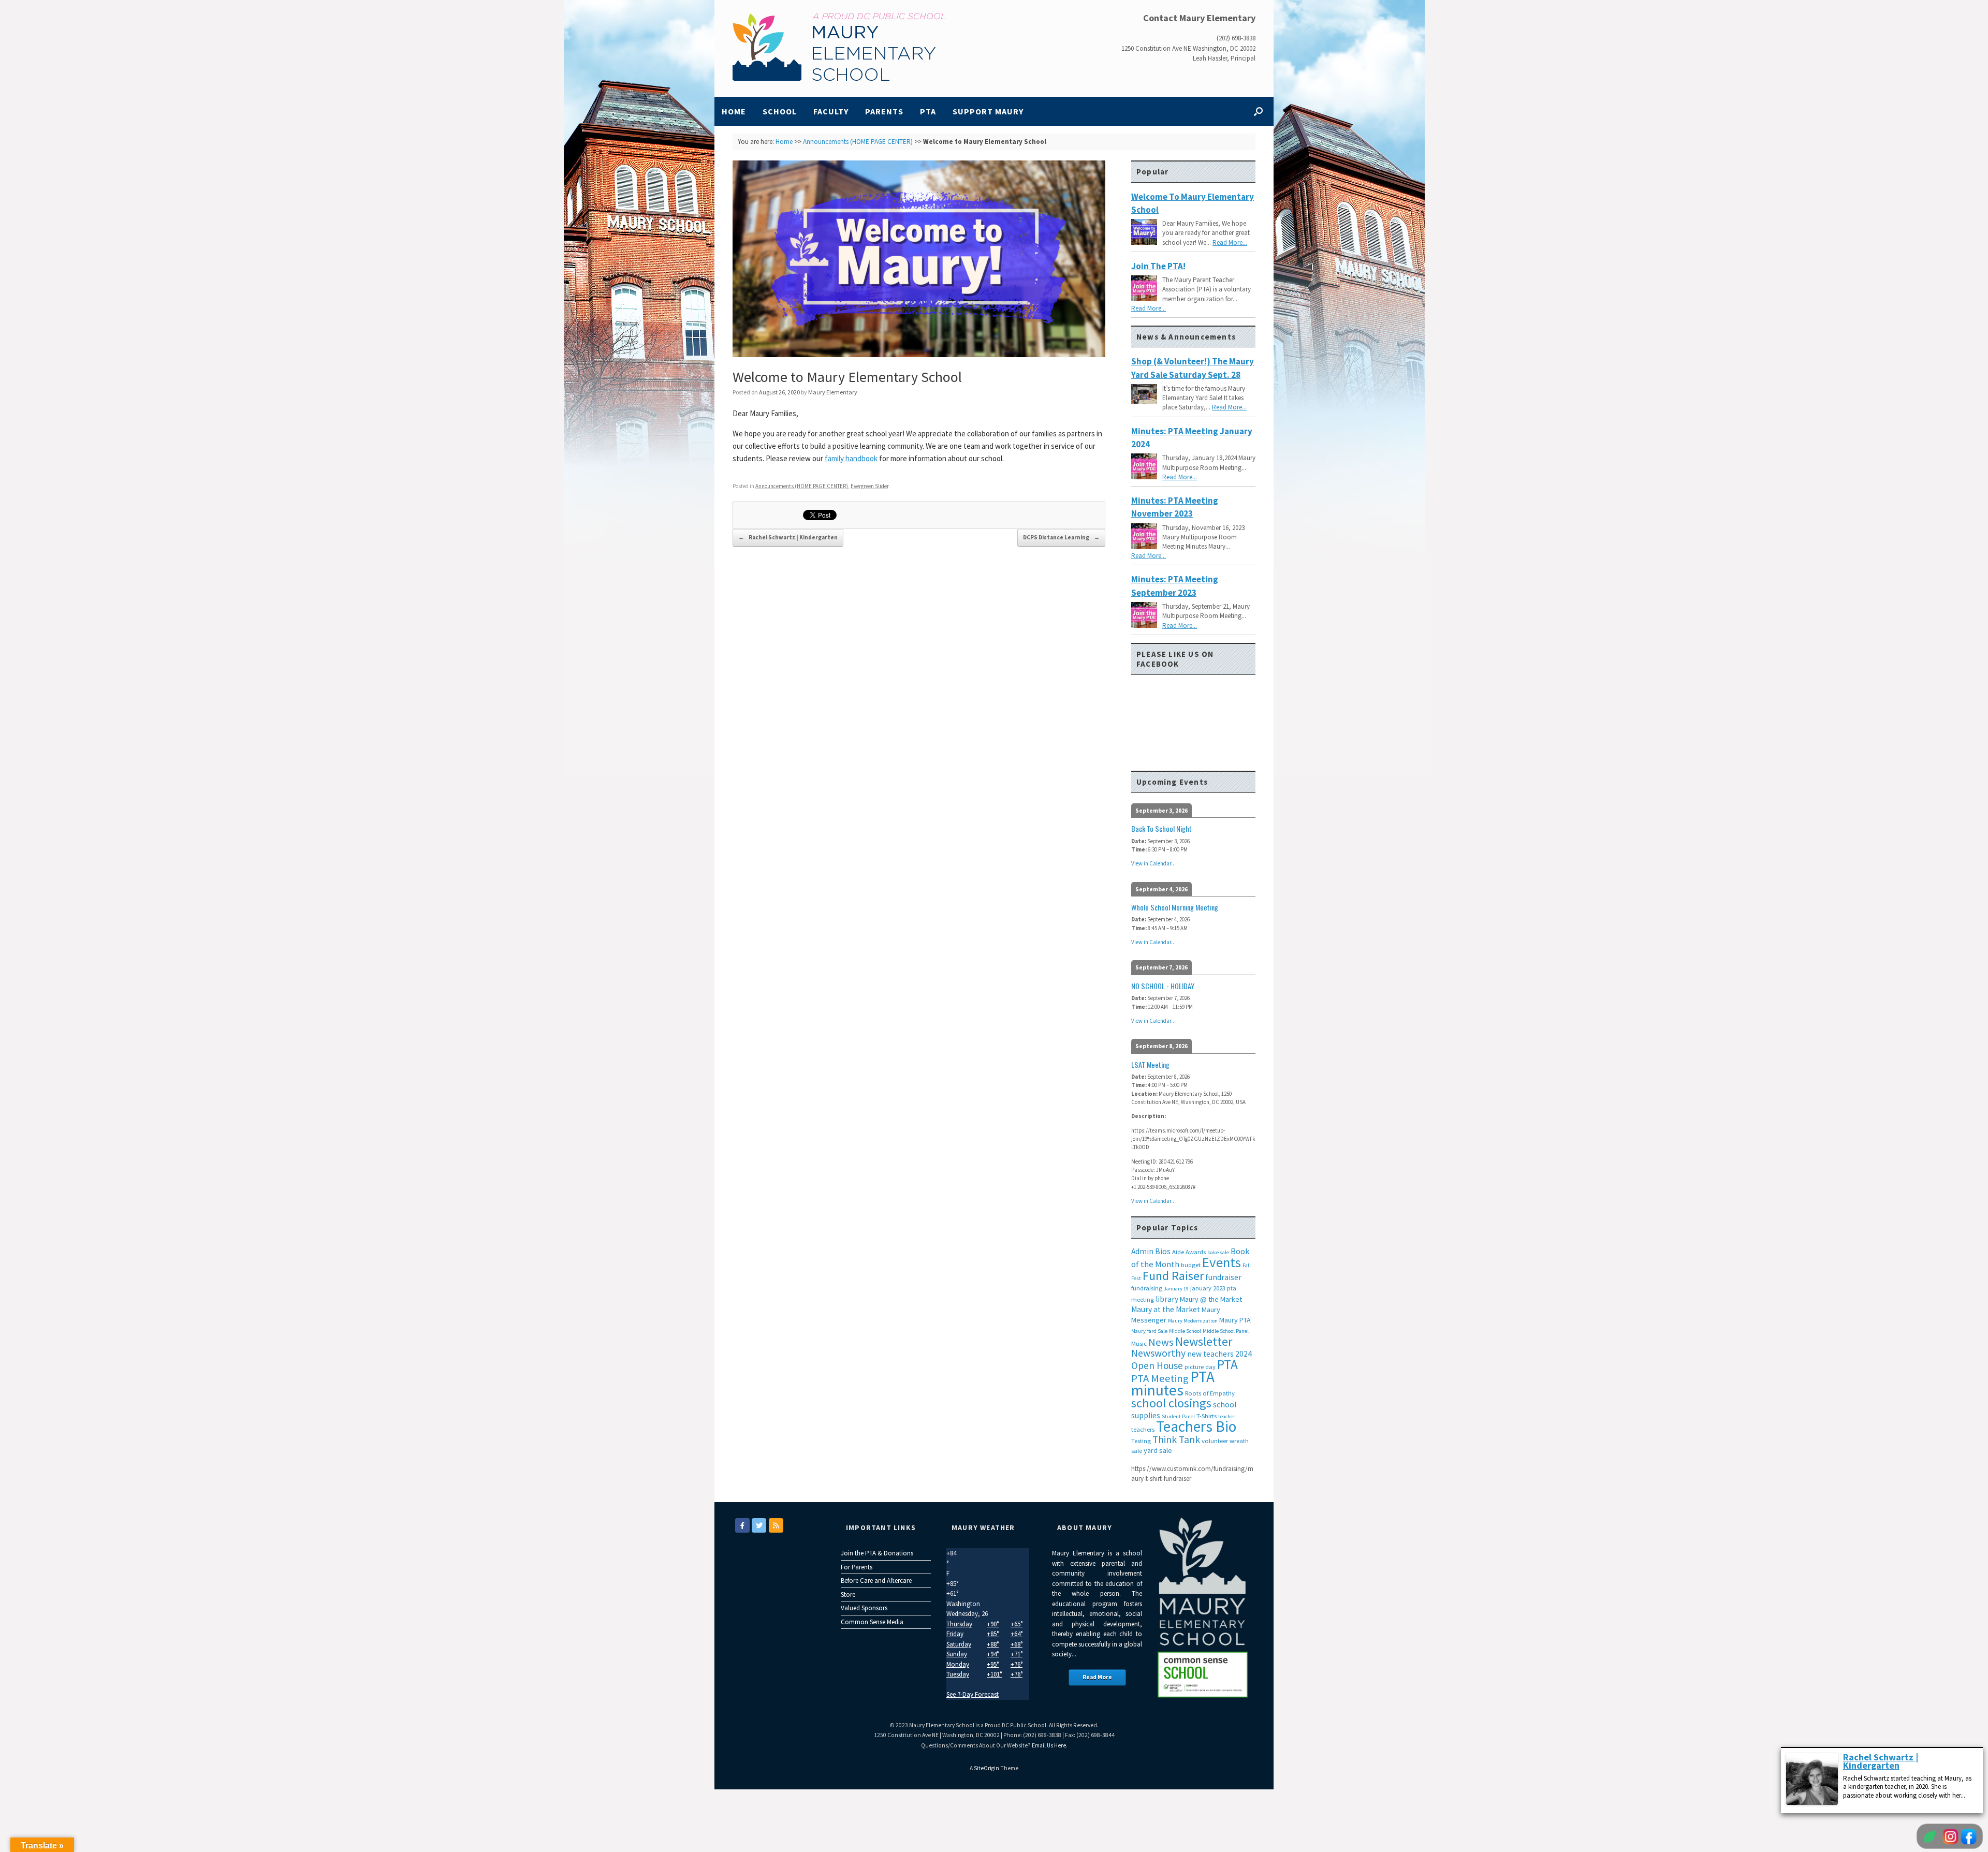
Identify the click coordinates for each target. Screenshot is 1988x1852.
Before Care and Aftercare (876, 1581)
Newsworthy (1158, 1353)
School (780, 111)
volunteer (1215, 1441)
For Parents (857, 1567)
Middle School (1185, 1331)
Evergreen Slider (869, 486)
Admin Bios (1151, 1251)
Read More (1097, 1677)
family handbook (851, 458)
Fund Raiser (1173, 1276)
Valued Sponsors (864, 1608)
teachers (1143, 1429)
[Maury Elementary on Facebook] (742, 1525)
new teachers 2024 (1219, 1354)
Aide (1178, 1252)
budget (1191, 1265)
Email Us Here (1049, 1745)
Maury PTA (1235, 1320)
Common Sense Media (872, 1622)
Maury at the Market (1166, 1309)
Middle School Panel (1226, 1331)
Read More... (1230, 242)
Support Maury (988, 111)
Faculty (831, 111)
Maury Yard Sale (1149, 1331)
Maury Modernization (1193, 1321)
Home (734, 111)
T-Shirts (1207, 1416)
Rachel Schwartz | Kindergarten (788, 537)
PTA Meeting (1160, 1378)
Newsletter (1204, 1341)
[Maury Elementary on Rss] (776, 1525)
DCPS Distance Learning (1061, 537)
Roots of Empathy (1210, 1393)
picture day (1200, 1367)
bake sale (1218, 1252)
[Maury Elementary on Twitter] (759, 1525)
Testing (1141, 1441)
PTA (928, 111)
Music (1139, 1343)
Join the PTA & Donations (877, 1553)
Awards (1196, 1252)
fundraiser (1223, 1277)
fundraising (1147, 1288)
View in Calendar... (1153, 863)
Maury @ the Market (1211, 1299)
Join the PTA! (1158, 266)
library (1167, 1299)
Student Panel (1178, 1416)
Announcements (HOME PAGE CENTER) (858, 142)
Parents (884, 111)
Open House (1157, 1365)
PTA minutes (1173, 1383)
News (1161, 1342)
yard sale (1158, 1450)
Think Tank (1176, 1439)
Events (1222, 1262)
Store (848, 1594)
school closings (1171, 1403)
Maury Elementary (833, 392)
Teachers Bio (1196, 1426)
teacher (1227, 1416)
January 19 (1176, 1289)
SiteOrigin (986, 1768)
